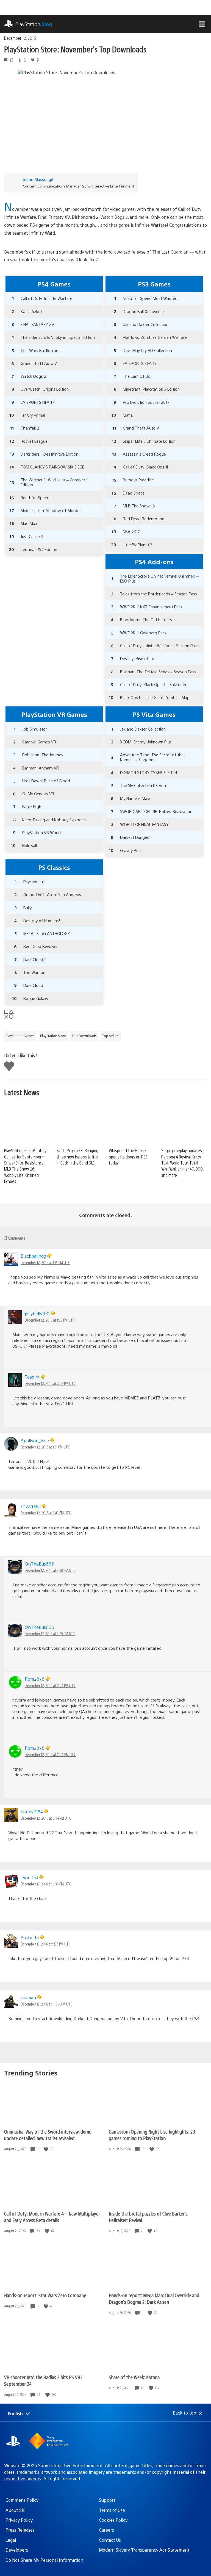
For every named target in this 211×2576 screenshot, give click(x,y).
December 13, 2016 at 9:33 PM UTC (46, 1944)
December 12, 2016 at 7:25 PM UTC (50, 1754)
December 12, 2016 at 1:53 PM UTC (50, 1320)
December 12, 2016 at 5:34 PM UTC (46, 1818)
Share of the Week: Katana (134, 2377)
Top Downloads (84, 1036)
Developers (17, 2550)
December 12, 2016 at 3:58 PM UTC (50, 1570)
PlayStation (34, 24)
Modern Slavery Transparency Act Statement (144, 2550)
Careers (106, 2530)
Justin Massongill (38, 179)
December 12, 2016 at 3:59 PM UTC (50, 1634)
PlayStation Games (20, 1036)
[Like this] (46, 2149)
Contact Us (110, 2540)
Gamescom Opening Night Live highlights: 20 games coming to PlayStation (152, 2135)
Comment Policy (22, 2500)
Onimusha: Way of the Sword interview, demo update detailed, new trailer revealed (48, 2135)
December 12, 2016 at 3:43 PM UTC (46, 1513)
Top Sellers (111, 1036)
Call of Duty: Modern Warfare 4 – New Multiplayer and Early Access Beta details (52, 2217)
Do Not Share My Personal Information (44, 2560)
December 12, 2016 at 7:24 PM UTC (50, 1685)
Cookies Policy (113, 2520)
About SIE (16, 2510)
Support (107, 2500)
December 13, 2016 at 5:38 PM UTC (46, 1884)
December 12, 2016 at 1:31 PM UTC (45, 1447)
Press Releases (20, 2530)
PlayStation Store (53, 1036)
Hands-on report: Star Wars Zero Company (45, 2295)
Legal (11, 2540)
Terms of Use (112, 2510)
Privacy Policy (19, 2520)
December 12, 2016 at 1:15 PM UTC (45, 1262)
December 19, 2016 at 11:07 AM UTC (47, 2004)
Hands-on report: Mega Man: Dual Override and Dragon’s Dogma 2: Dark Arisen (154, 2298)
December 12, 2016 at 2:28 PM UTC (50, 1383)
